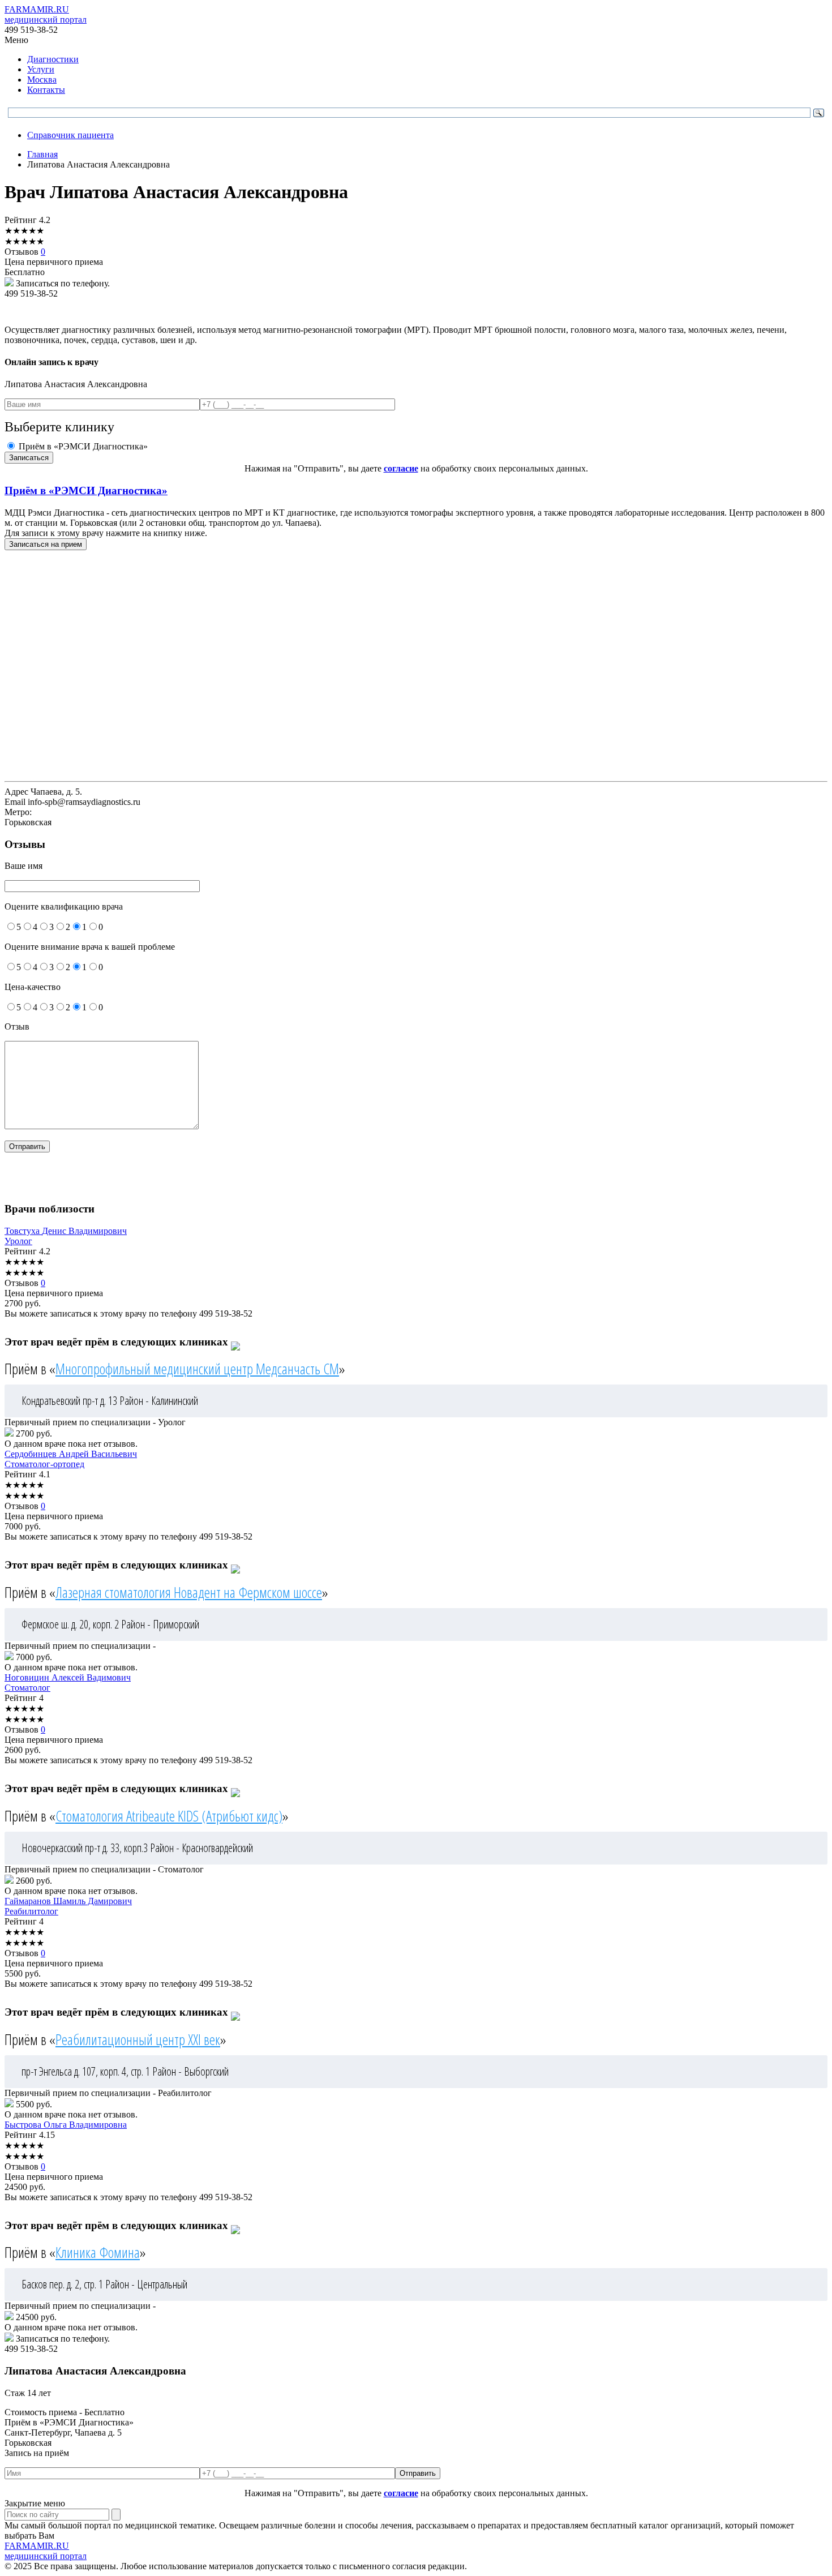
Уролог (18, 1241)
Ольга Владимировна (66, 2125)
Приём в (86, 490)
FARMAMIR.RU (46, 14)
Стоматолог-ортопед (44, 1464)
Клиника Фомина (98, 2252)
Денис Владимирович (66, 1231)
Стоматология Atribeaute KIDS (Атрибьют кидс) (169, 1816)
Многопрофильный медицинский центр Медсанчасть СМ (197, 1369)
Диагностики (53, 59)
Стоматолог (27, 1688)
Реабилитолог (31, 1911)
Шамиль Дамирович (68, 1901)
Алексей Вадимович (68, 1677)
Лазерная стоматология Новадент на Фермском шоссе (189, 1592)
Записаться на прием (46, 544)
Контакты (46, 90)
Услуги (41, 69)
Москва (42, 80)
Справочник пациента (70, 135)
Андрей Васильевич (71, 1454)
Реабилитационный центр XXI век (138, 2039)
